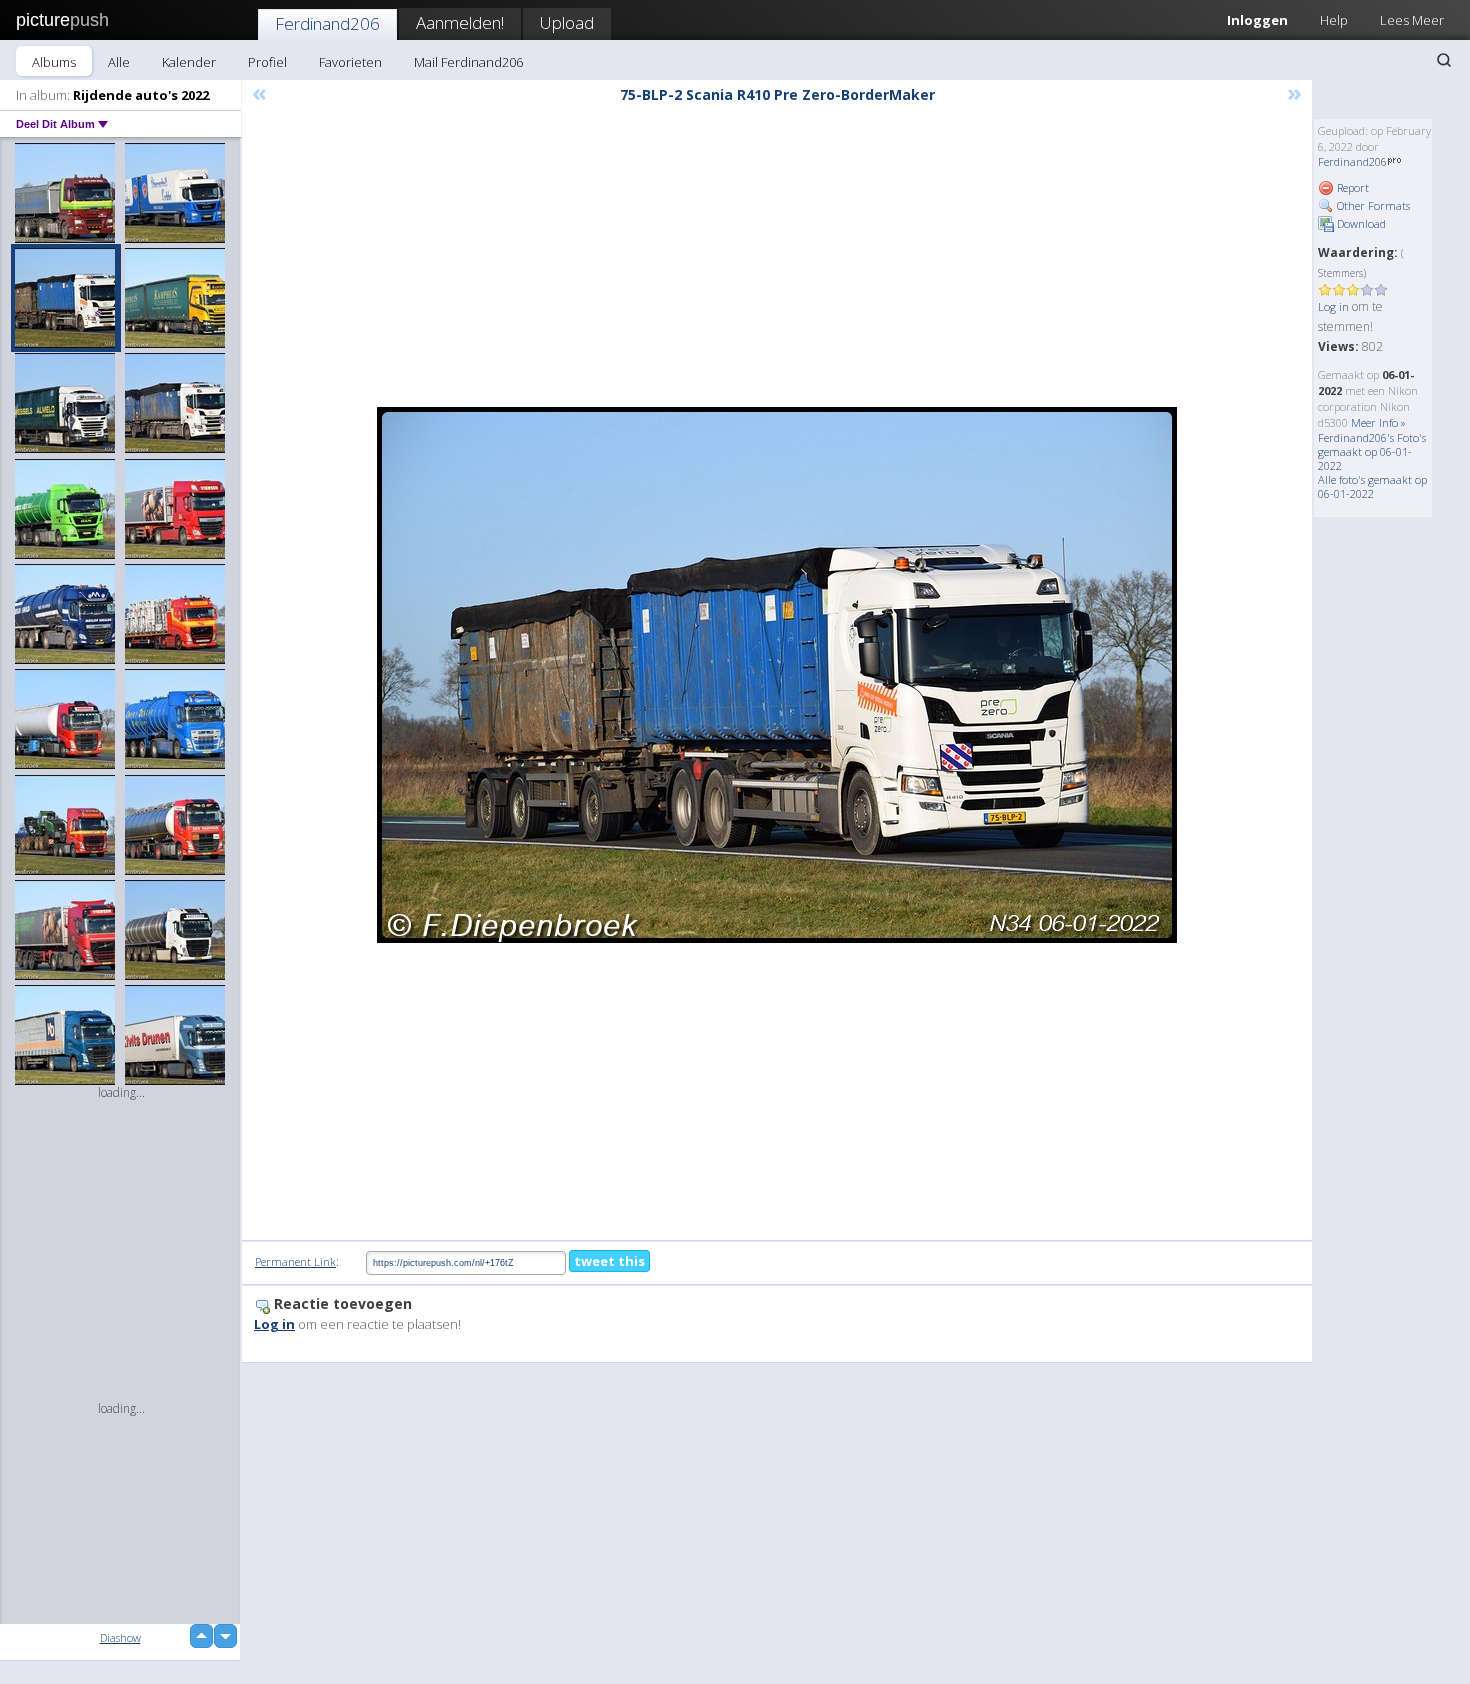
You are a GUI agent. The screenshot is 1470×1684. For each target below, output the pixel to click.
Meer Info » (1378, 422)
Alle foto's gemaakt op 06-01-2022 (1372, 486)
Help (1334, 20)
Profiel (267, 62)
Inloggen (1257, 20)
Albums (54, 62)
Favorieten (350, 62)
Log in (1333, 306)
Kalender (189, 62)
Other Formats (1372, 205)
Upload (567, 22)
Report (1351, 187)
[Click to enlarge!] (777, 675)
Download (1360, 223)
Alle (119, 62)
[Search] (1444, 60)
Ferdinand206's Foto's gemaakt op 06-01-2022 (1372, 451)
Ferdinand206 (327, 23)
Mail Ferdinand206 (468, 62)
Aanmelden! (460, 22)
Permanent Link (295, 1261)
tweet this (609, 1261)
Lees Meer (1412, 20)
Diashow (120, 1637)
